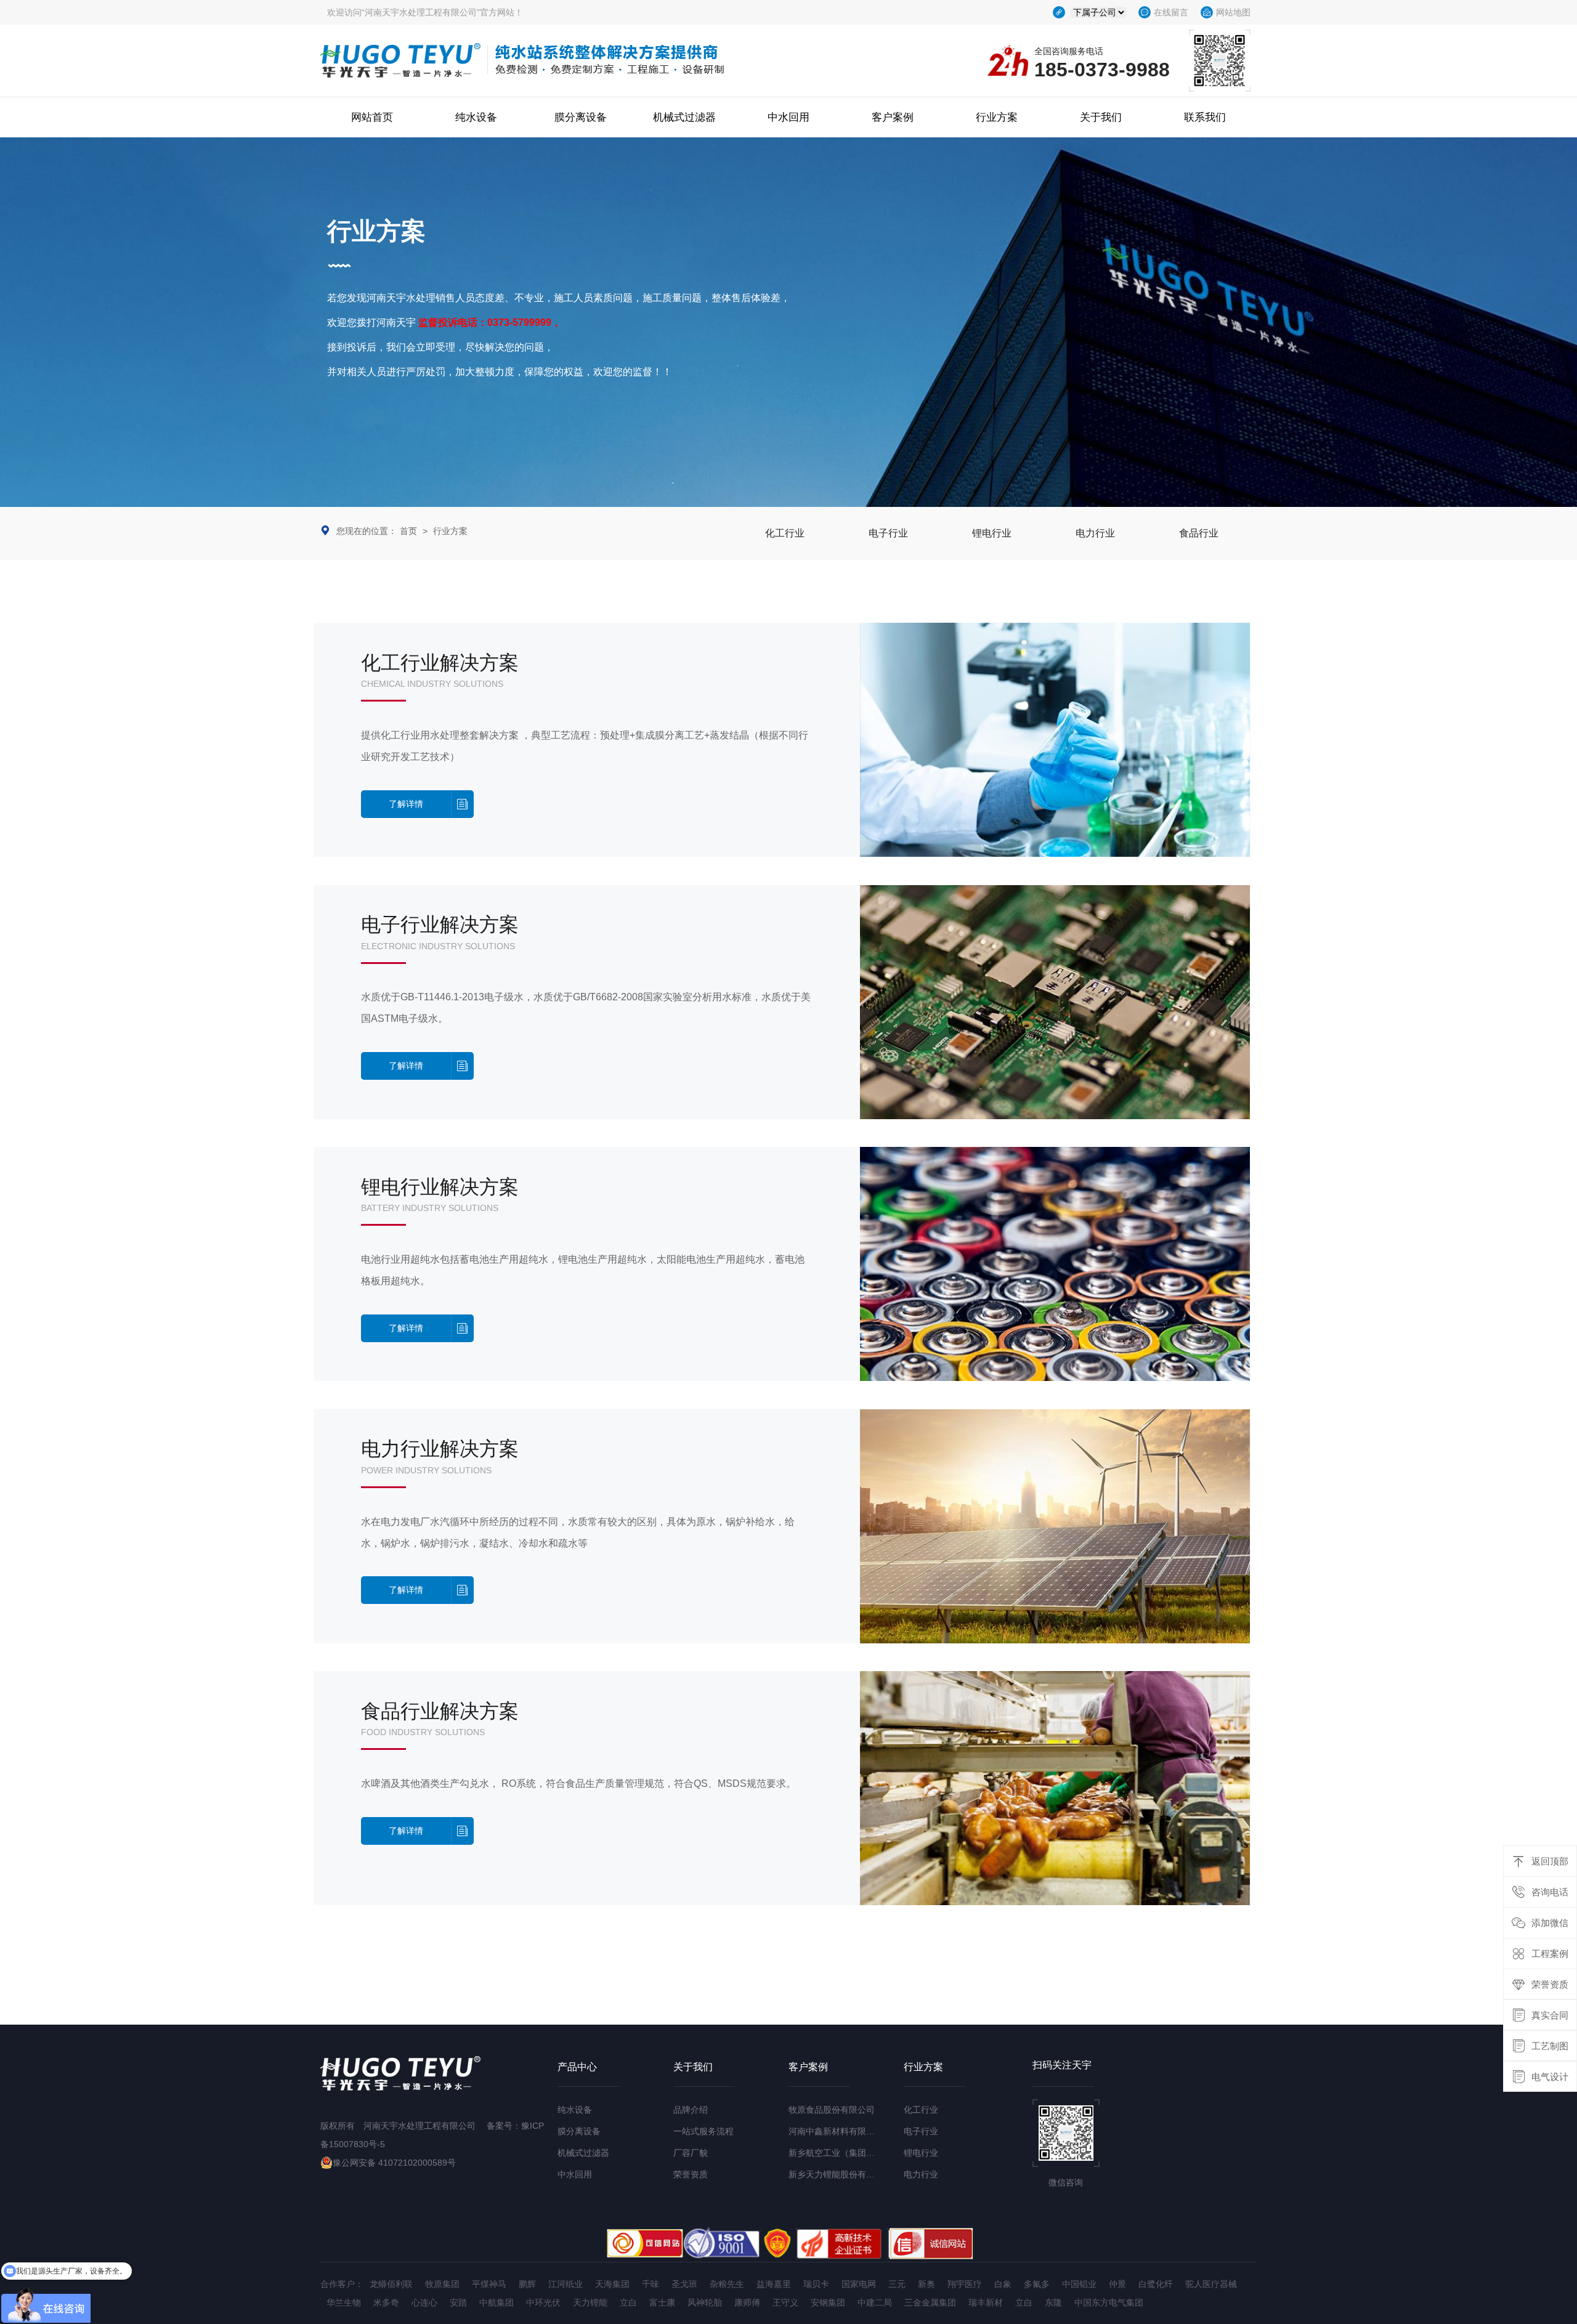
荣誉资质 (691, 2174)
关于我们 (1101, 117)
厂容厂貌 (691, 2153)
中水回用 (788, 117)
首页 (408, 531)
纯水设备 (476, 117)
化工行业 (785, 533)
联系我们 (1205, 117)
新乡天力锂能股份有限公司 (840, 2174)
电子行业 (888, 533)
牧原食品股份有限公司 (832, 2110)
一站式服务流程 (703, 2131)
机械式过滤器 (684, 117)
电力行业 (1095, 533)
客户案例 (893, 117)
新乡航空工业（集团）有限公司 (849, 2153)
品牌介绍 (691, 2110)
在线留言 (1171, 12)
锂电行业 (992, 533)
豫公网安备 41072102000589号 (394, 2163)
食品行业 (1199, 533)
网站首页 (372, 117)
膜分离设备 (581, 117)
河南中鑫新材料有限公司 (836, 2131)
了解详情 (406, 804)
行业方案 (997, 117)
